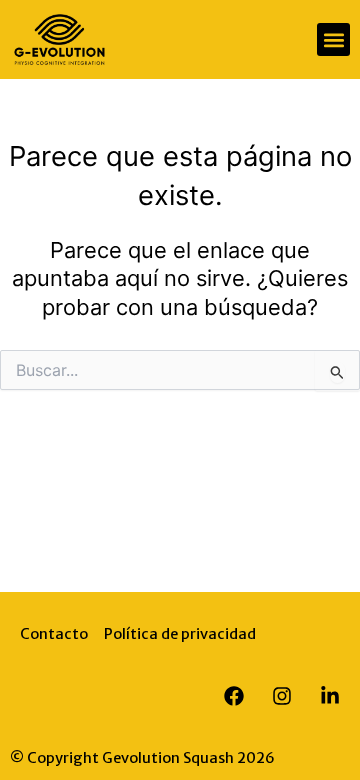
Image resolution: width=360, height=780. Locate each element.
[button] (333, 39)
